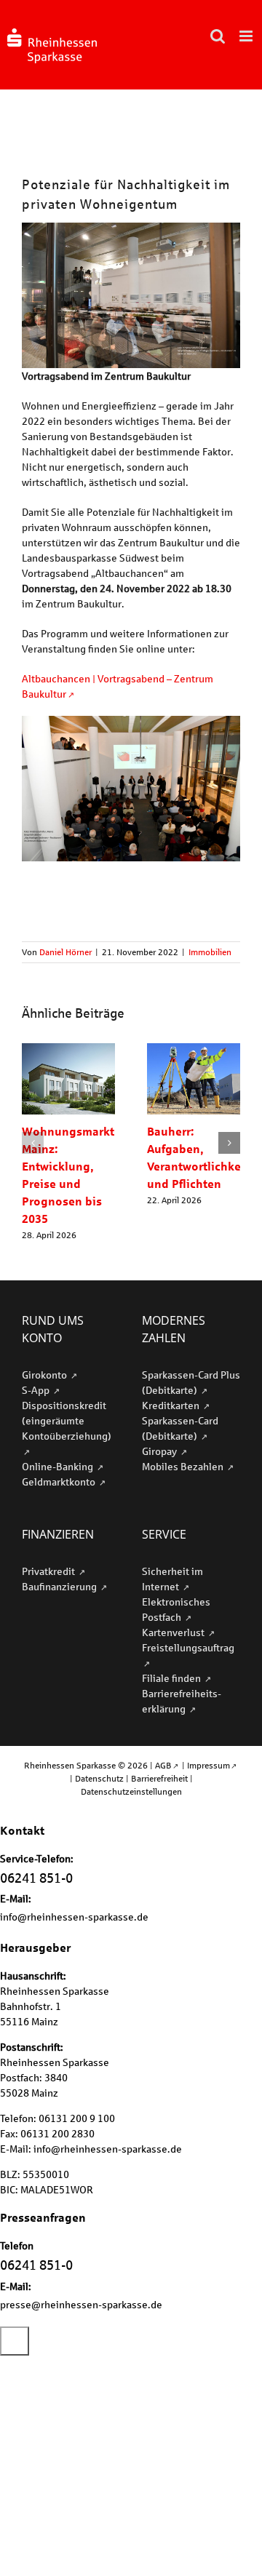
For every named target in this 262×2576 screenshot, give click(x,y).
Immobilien (210, 952)
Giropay (160, 1451)
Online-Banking (59, 1466)
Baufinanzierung (60, 1586)
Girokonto (45, 1375)
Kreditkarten (172, 1405)
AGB (163, 1765)
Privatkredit (49, 1571)
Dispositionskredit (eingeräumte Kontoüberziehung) (67, 1420)
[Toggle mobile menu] (247, 36)
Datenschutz (99, 1778)
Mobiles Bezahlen (184, 1466)
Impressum (209, 1765)
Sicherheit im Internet (172, 1579)
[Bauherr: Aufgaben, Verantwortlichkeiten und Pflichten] (194, 1049)
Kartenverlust (174, 1632)
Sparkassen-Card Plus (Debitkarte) (191, 1382)
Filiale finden (172, 1678)
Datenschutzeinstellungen (131, 1791)
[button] (33, 1143)
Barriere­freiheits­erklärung (182, 1701)
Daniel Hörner (65, 952)
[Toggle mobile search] (218, 36)
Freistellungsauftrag (188, 1647)
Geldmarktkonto (60, 1482)
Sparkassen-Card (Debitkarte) (180, 1428)
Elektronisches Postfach (176, 1609)
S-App (37, 1390)
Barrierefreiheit (159, 1778)
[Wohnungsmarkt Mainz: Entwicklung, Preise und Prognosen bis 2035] (68, 1049)
